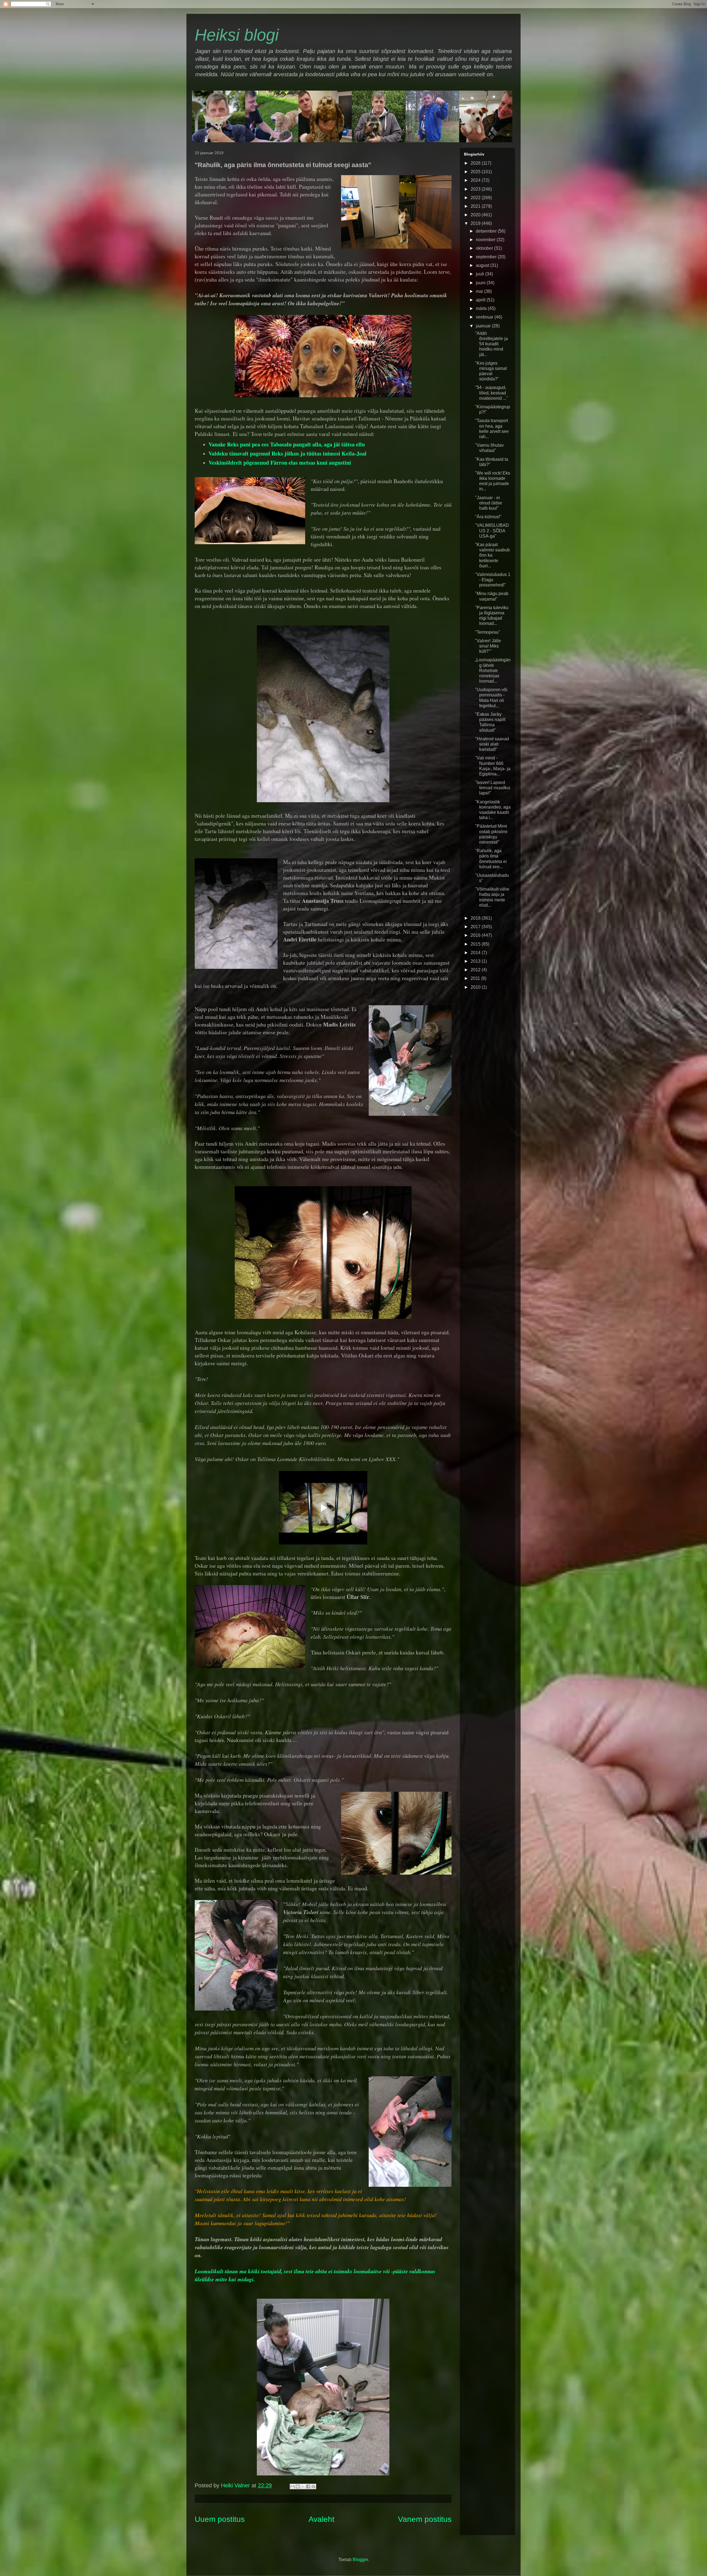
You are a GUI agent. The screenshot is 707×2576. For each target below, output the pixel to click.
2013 (476, 961)
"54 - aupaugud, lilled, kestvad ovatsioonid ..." (491, 393)
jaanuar (484, 326)
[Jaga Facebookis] (308, 2486)
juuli (481, 274)
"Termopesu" (488, 632)
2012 (476, 970)
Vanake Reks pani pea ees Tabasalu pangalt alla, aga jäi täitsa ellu (287, 444)
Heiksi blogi (237, 35)
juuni (481, 283)
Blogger (360, 2560)
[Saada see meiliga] (292, 2486)
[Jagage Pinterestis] (313, 2486)
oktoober (485, 248)
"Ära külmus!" (488, 517)
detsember (487, 231)
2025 (476, 172)
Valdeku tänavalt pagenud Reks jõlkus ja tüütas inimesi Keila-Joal (287, 453)
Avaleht (321, 2519)
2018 (476, 918)
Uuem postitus (220, 2519)
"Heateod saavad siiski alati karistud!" (492, 744)
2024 (476, 180)
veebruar (485, 317)
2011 (476, 978)
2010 (476, 987)
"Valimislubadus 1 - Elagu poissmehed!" (493, 580)
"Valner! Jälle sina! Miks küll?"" (488, 646)
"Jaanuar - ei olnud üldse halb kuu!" (489, 503)
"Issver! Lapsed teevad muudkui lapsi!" (493, 788)
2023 (476, 189)
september (487, 257)
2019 (476, 223)
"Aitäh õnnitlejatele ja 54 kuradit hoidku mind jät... (491, 344)
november (486, 240)
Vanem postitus (425, 2519)
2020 (476, 215)
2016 (476, 935)
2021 (476, 206)
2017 (476, 927)
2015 (476, 944)
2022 (476, 198)
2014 (476, 953)
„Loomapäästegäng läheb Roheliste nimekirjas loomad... (493, 670)
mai (480, 291)
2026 (476, 163)
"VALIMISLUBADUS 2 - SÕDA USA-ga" (492, 531)
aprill (481, 300)
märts (482, 308)
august (483, 265)
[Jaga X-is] (303, 2486)
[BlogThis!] (298, 2486)
